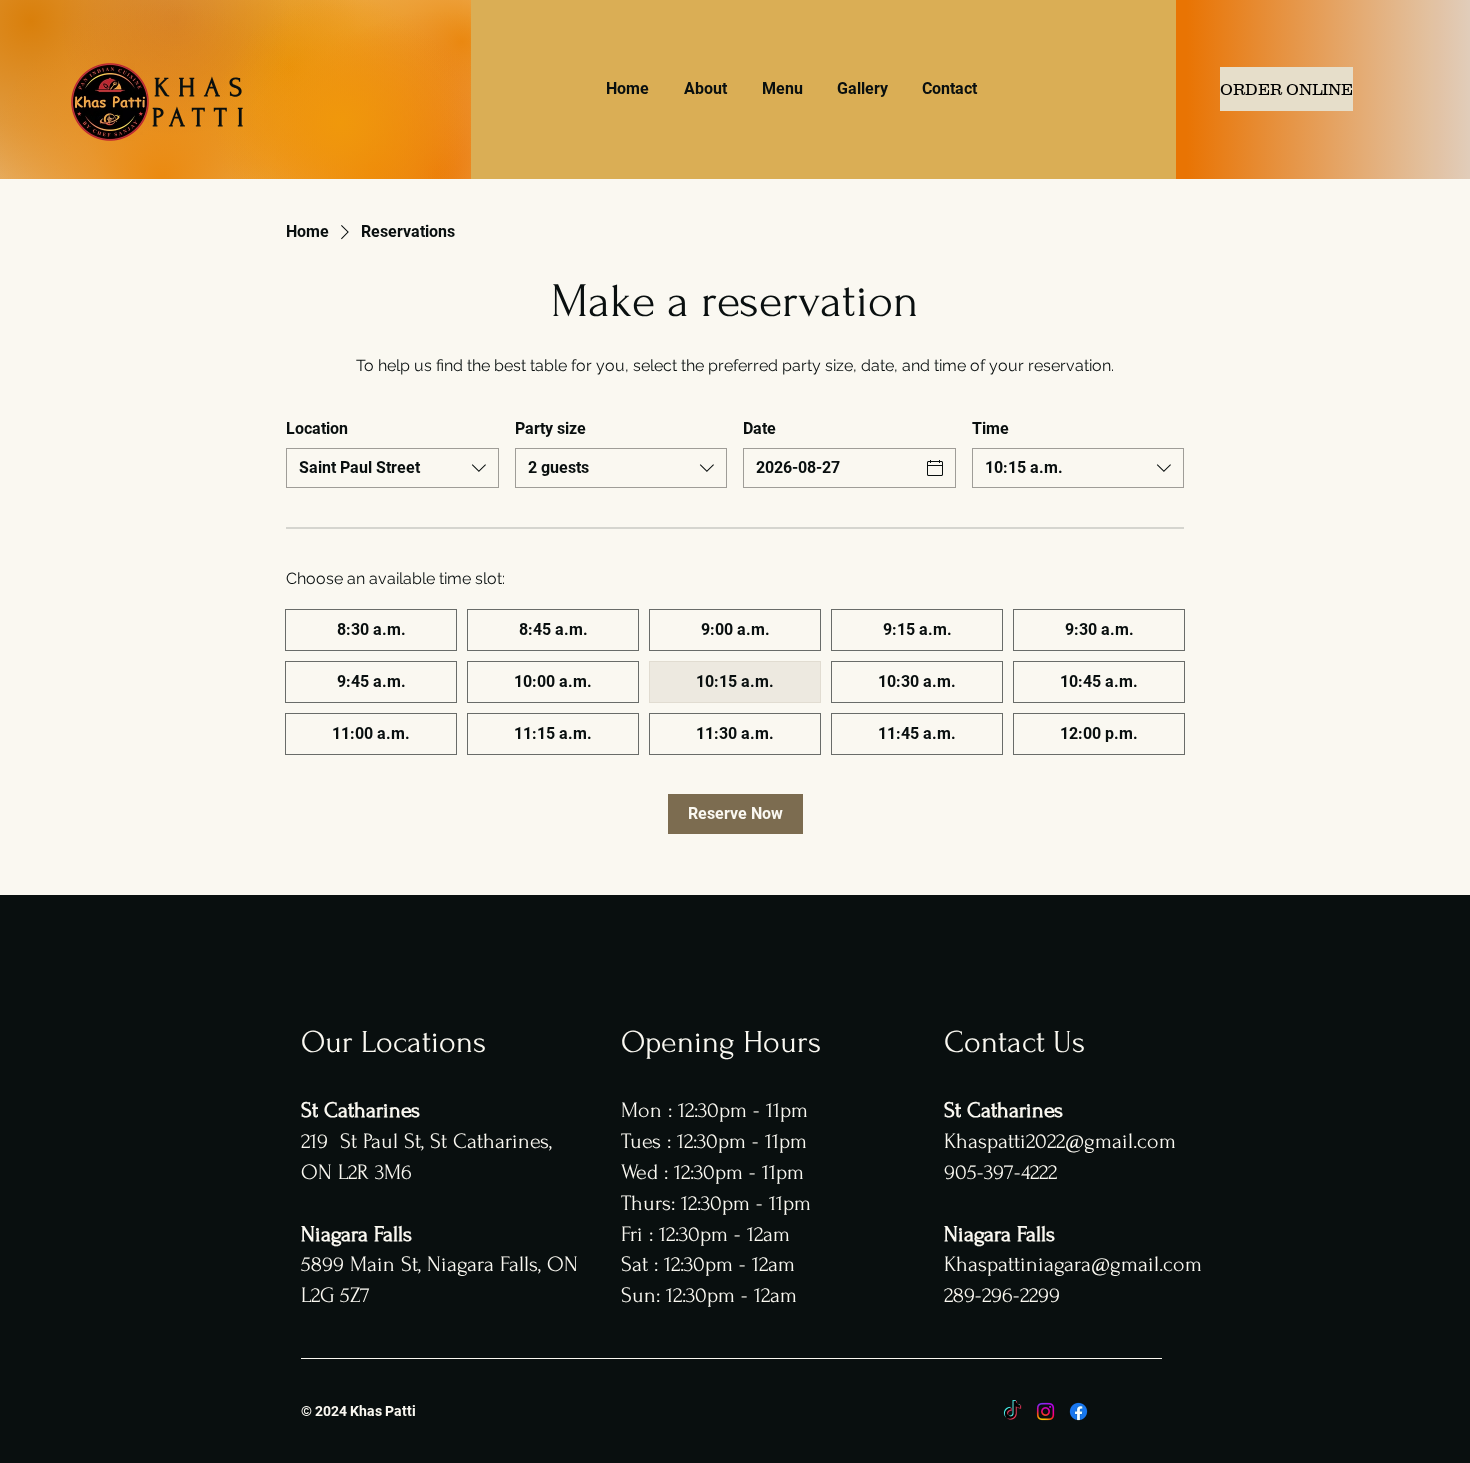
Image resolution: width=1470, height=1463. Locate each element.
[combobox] (392, 468)
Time (990, 428)
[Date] (935, 468)
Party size (550, 428)
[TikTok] (1012, 1411)
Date (759, 428)
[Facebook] (1078, 1411)
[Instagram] (1045, 1411)
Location (317, 428)
